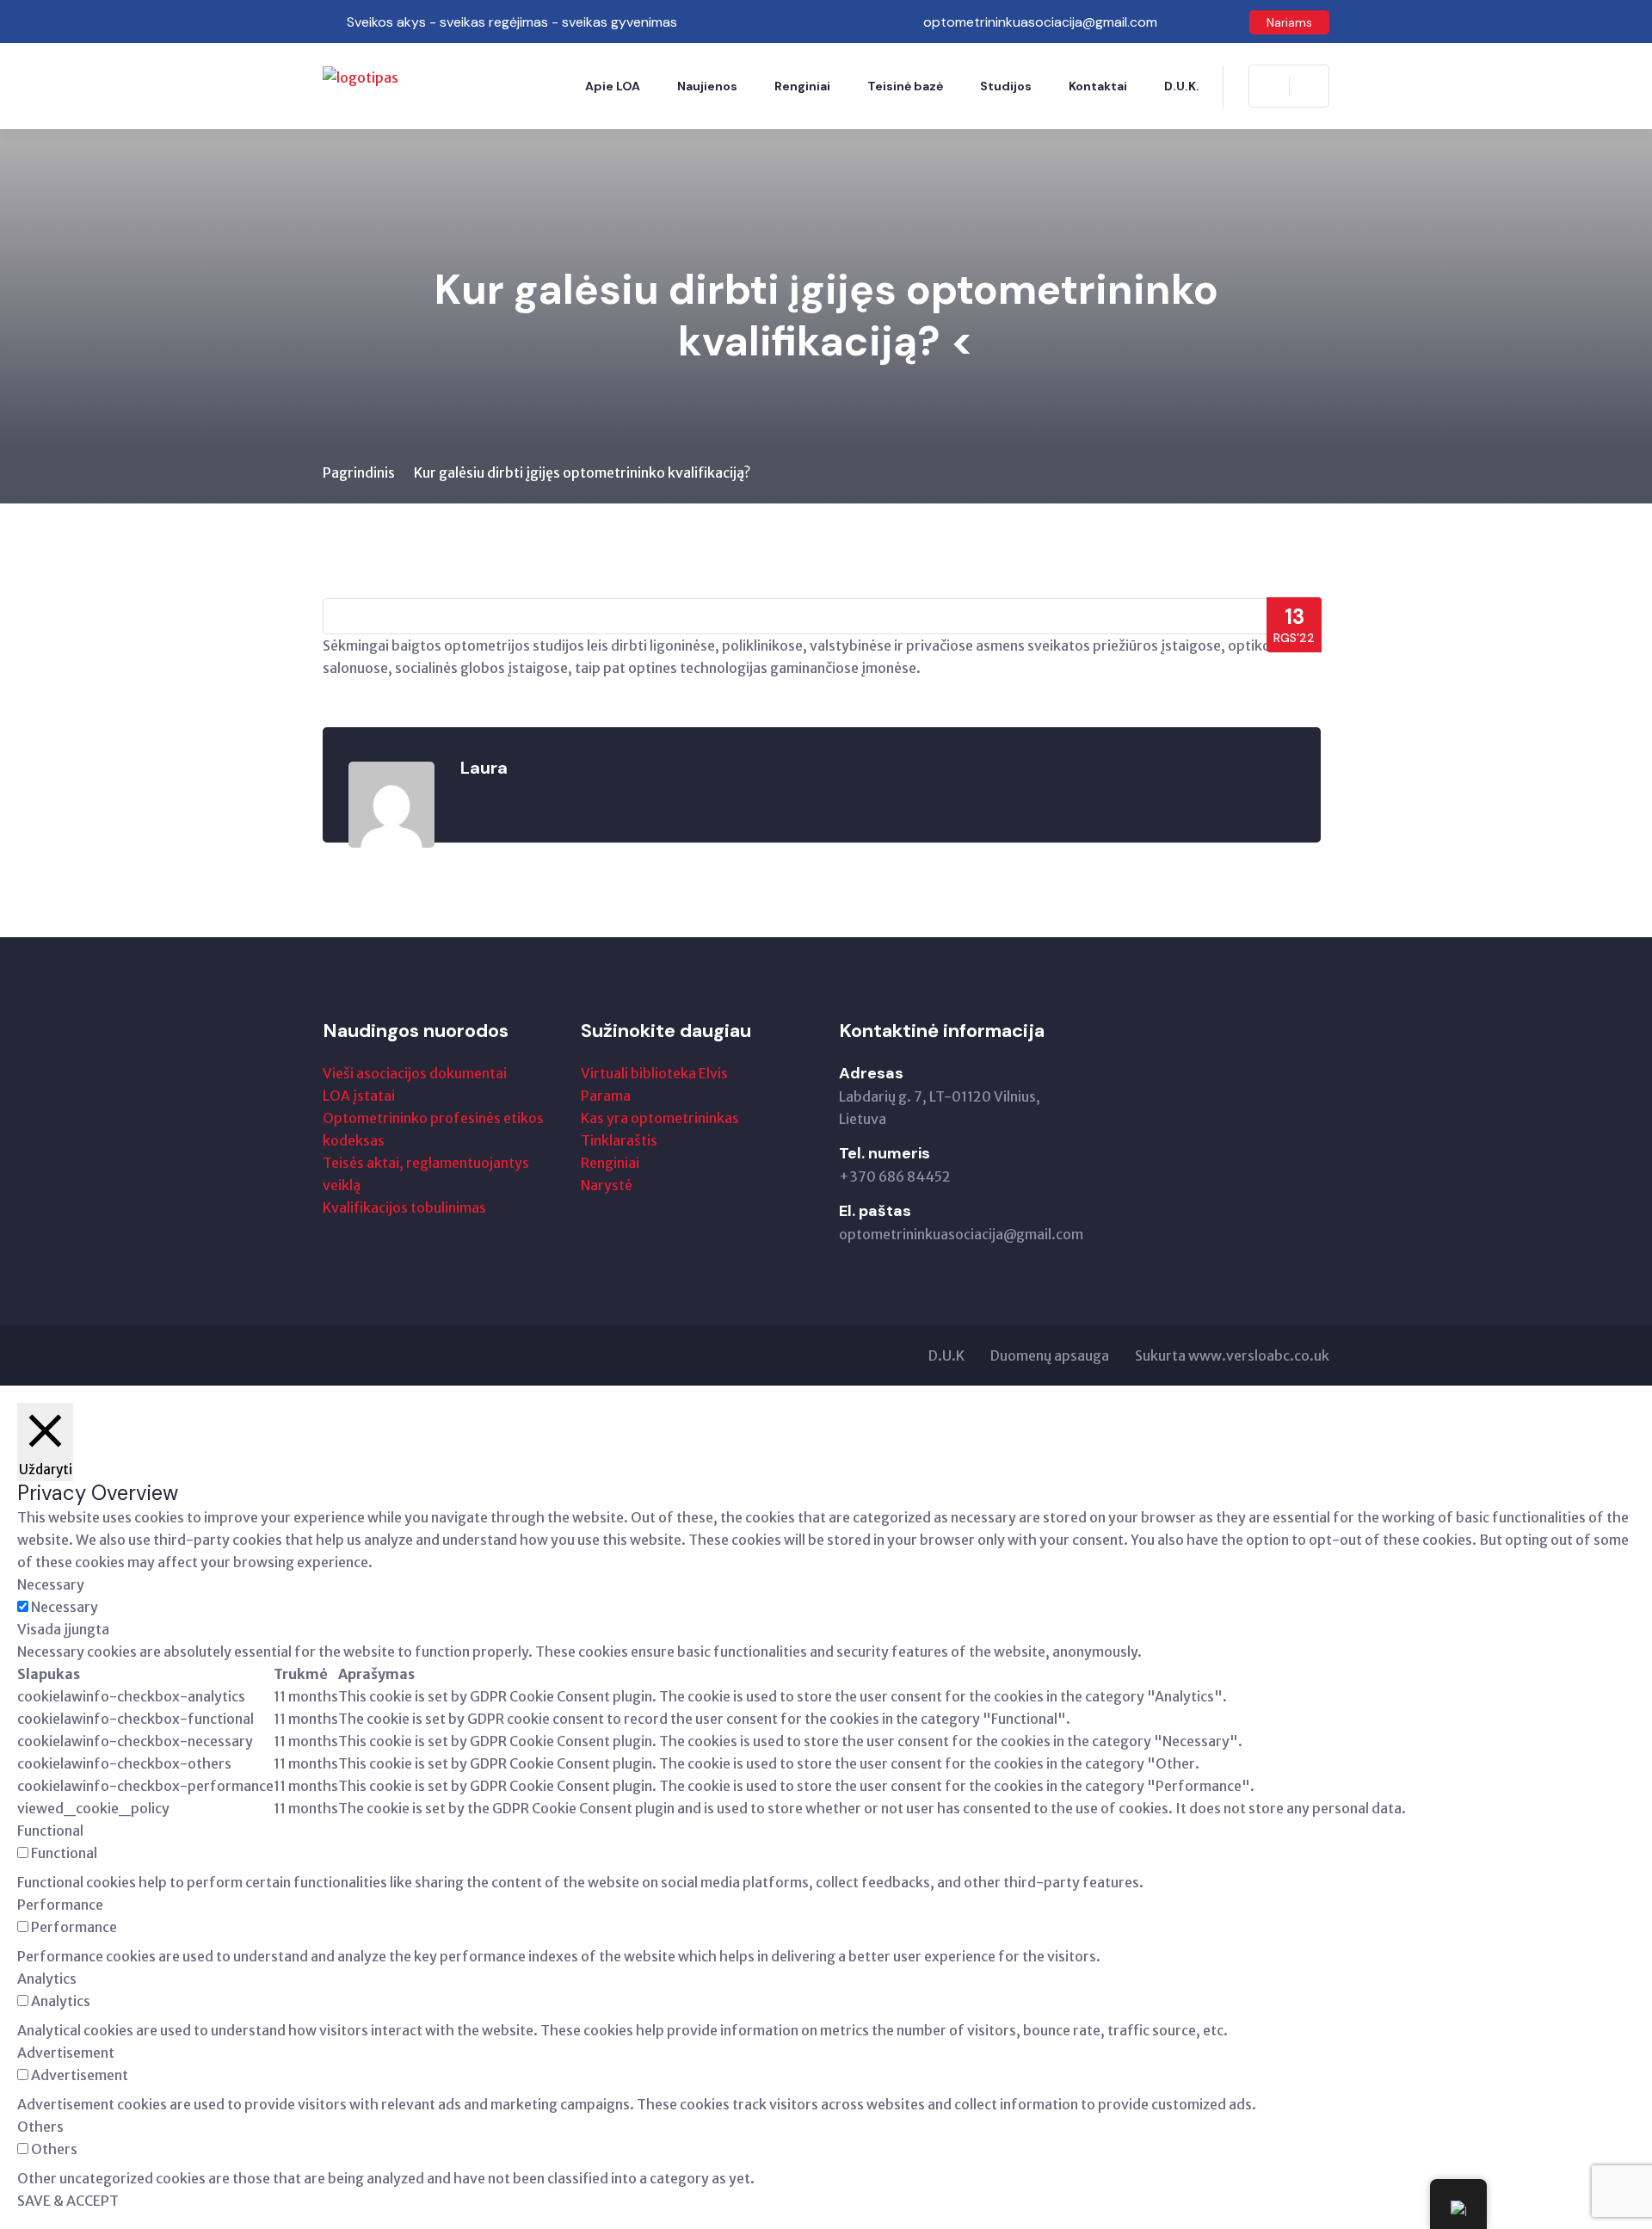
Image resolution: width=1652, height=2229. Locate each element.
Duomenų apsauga (1050, 1355)
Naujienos (707, 86)
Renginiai (802, 86)
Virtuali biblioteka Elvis (654, 1073)
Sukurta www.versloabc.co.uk (1232, 1355)
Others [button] (40, 2127)
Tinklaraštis (619, 1140)
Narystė (607, 1185)
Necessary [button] (51, 1584)
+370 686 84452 (895, 1176)
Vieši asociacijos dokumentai (415, 1073)
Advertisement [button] (66, 2053)
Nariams (1289, 22)
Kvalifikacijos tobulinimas (404, 1207)
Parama (606, 1096)
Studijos (1006, 86)
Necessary (65, 1607)
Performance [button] (60, 1905)
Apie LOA (613, 86)
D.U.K (946, 1355)
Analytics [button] (47, 1979)
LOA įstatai (359, 1096)
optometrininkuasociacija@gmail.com (961, 1234)
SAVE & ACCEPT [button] (68, 2201)
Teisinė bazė (905, 86)
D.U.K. (1182, 86)
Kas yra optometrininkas (660, 1118)
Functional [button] (50, 1831)
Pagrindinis (359, 472)
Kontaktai (1098, 86)
